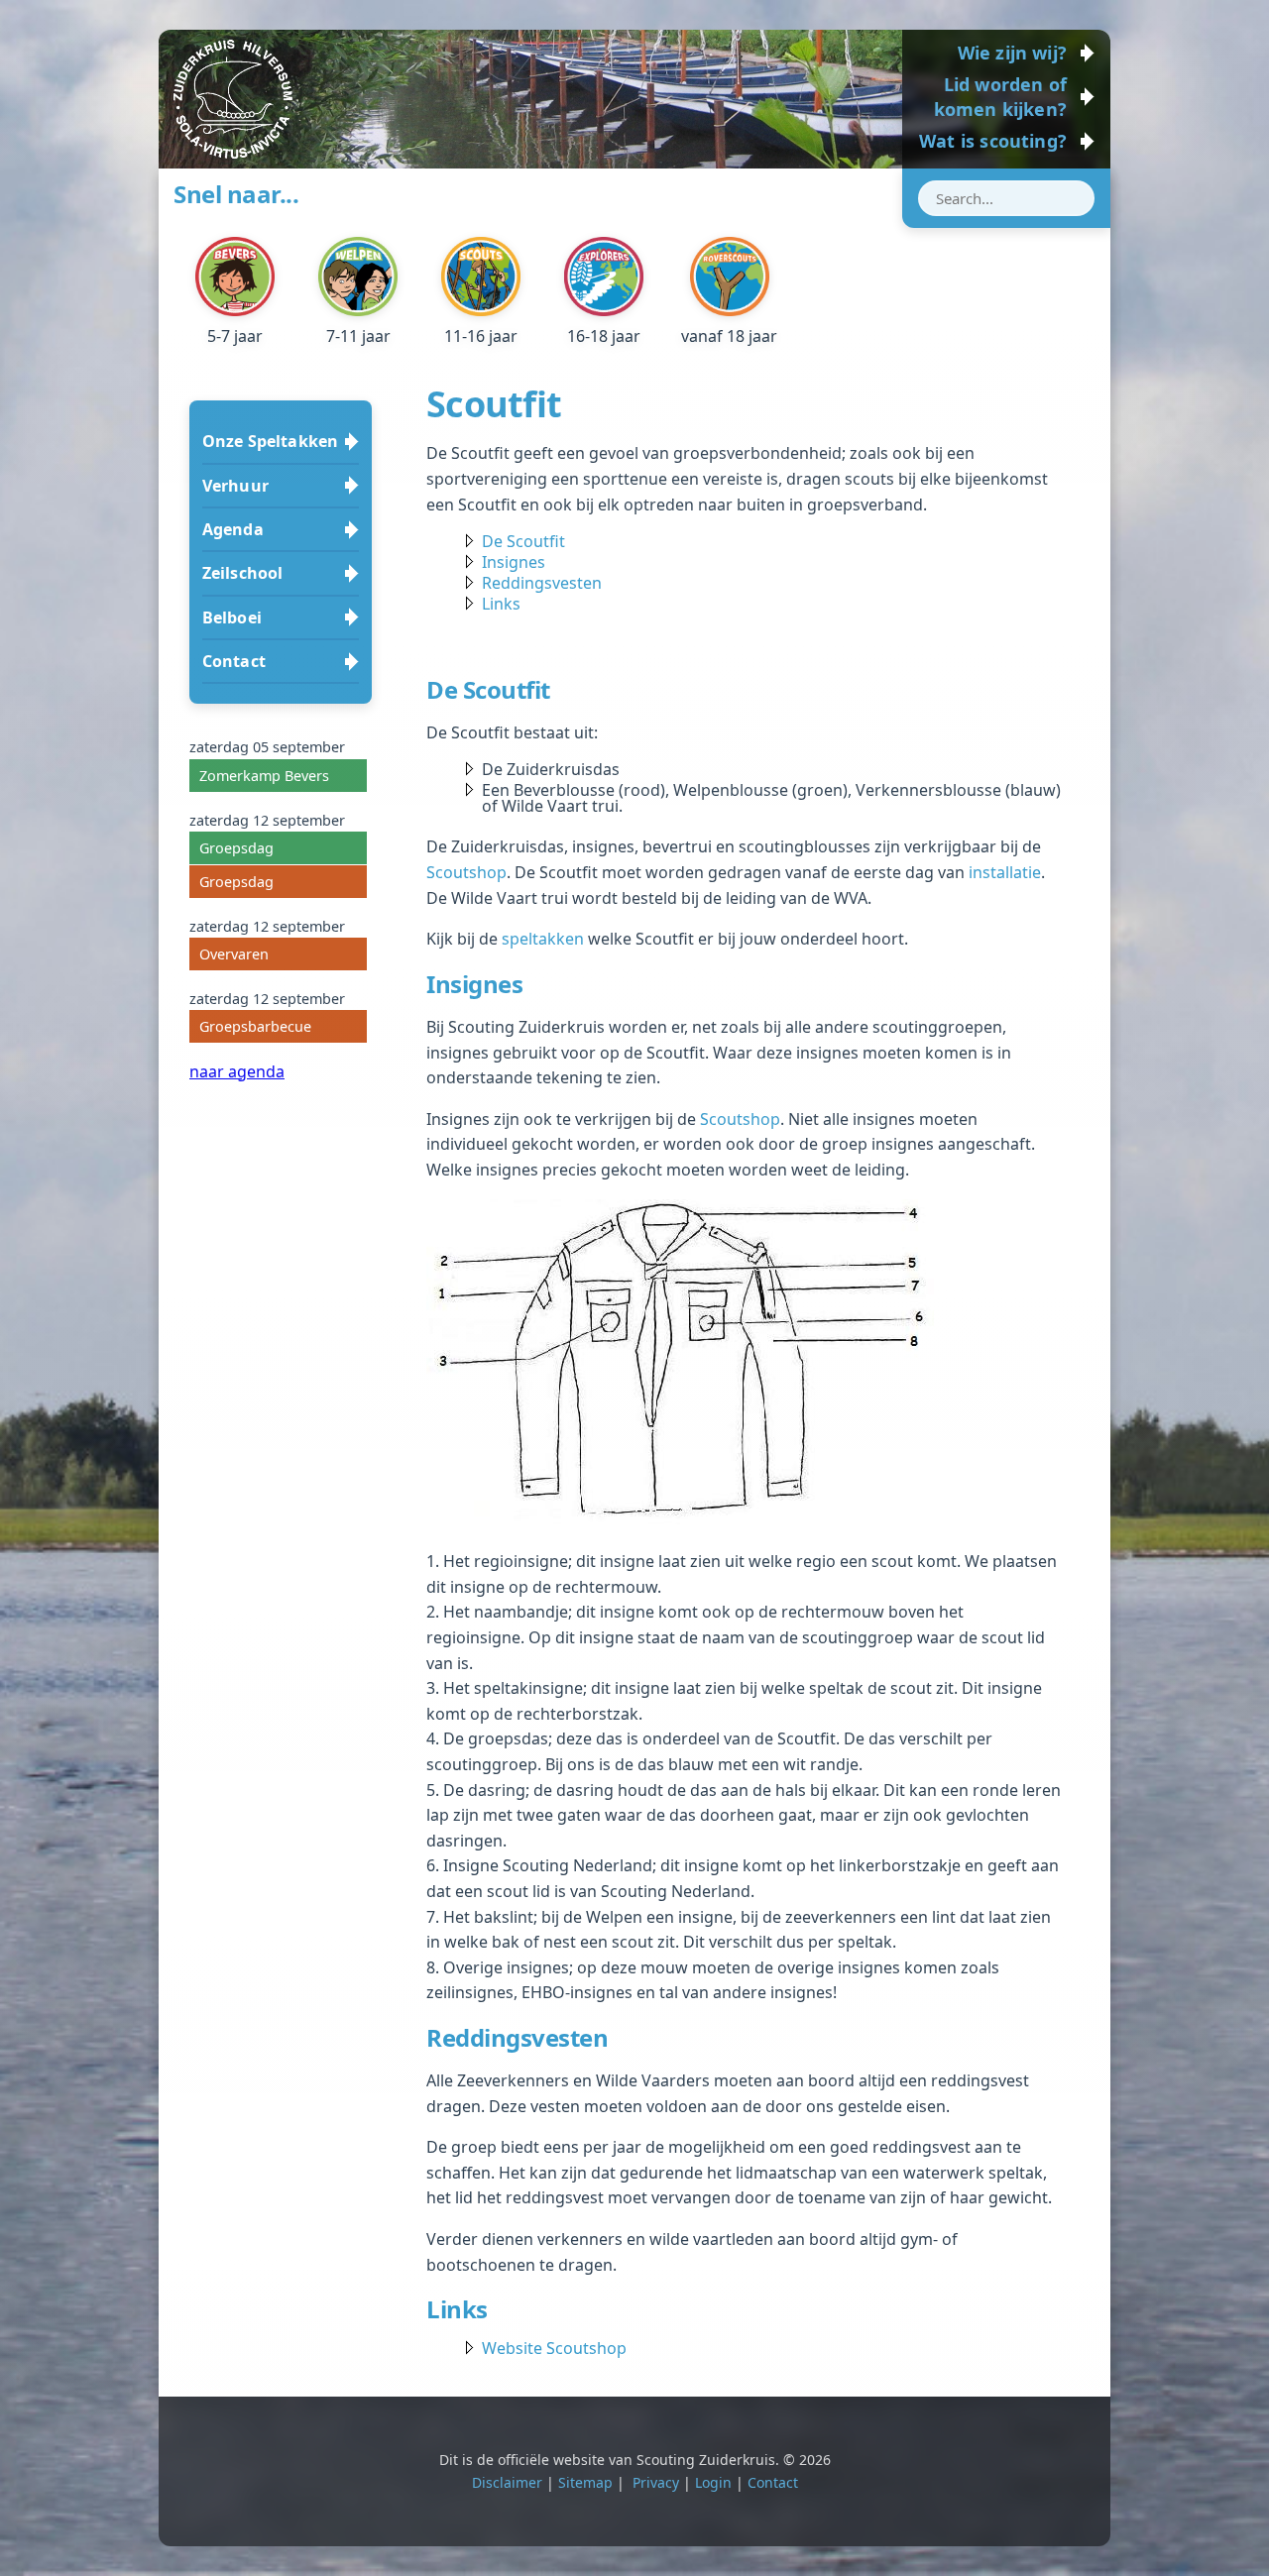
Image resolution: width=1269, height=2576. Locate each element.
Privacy (656, 2482)
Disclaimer (507, 2482)
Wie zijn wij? (1012, 53)
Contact (234, 661)
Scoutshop (466, 872)
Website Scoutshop (554, 2348)
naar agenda (237, 1071)
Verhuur (235, 486)
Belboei (232, 617)
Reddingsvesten (542, 583)
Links (501, 604)
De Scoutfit (523, 541)
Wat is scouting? (993, 141)
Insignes (514, 562)
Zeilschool (243, 573)
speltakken (543, 939)
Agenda (233, 529)
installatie (1005, 872)
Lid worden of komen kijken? (1000, 97)
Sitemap (585, 2482)
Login (713, 2482)
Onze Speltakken (270, 441)
